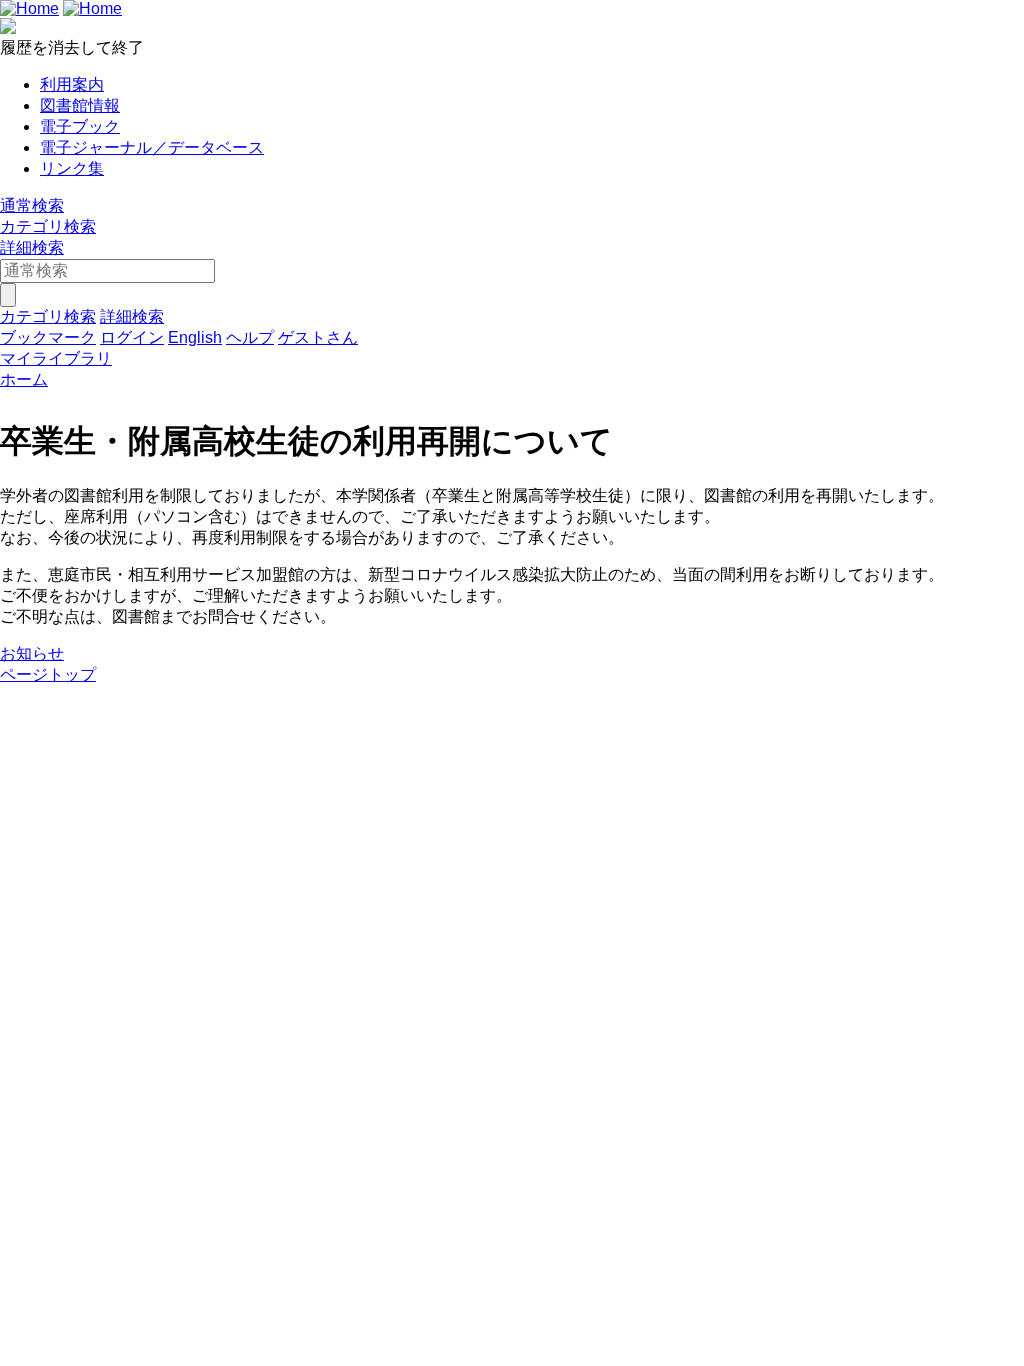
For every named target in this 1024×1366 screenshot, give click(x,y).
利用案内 (72, 84)
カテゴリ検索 (48, 226)
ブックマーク (48, 337)
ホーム (24, 379)
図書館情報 (80, 105)
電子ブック (80, 126)
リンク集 (72, 168)
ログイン (132, 337)
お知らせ (32, 653)
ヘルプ (250, 337)
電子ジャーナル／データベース (152, 147)
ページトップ (48, 674)
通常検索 (32, 205)
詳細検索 (32, 247)
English (195, 337)
